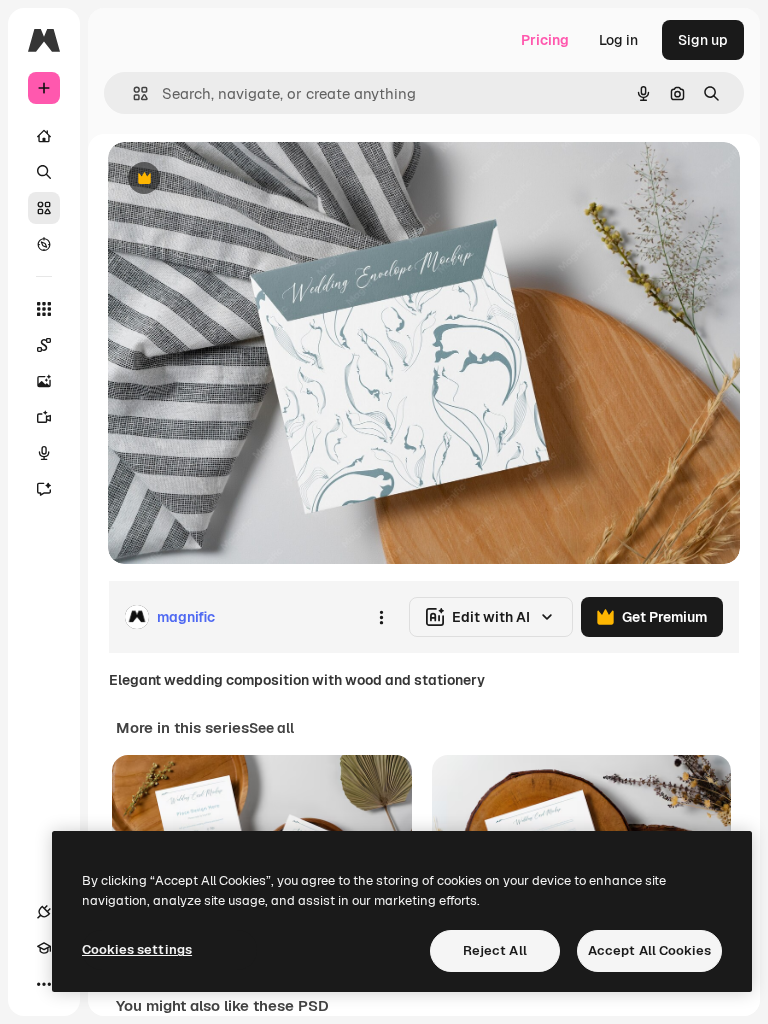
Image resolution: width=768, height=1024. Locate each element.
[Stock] (44, 208)
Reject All (495, 950)
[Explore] (44, 244)
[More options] (381, 617)
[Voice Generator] (44, 453)
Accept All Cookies (649, 950)
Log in (618, 40)
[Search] (44, 172)
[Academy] (44, 948)
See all (271, 728)
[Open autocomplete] (132, 93)
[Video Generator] (44, 417)
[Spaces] (44, 345)
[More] (44, 984)
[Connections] (44, 912)
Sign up (703, 40)
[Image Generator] (44, 381)
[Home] (44, 136)
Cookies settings (137, 949)
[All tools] (44, 309)
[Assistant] (44, 489)
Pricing (545, 40)
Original (236, 179)
